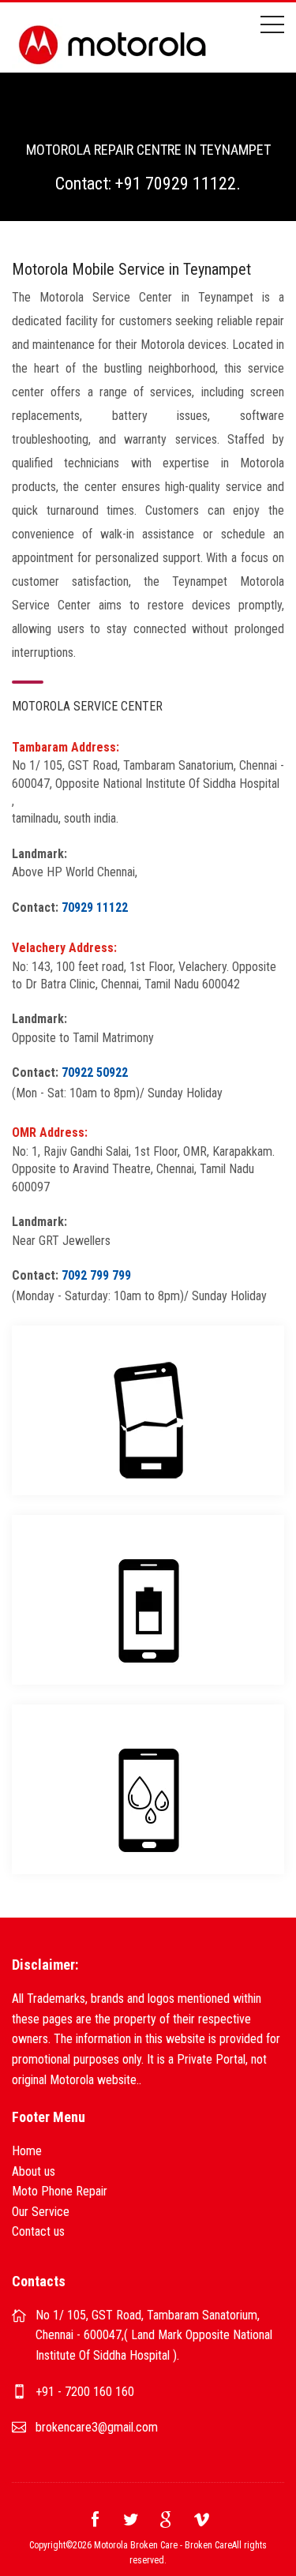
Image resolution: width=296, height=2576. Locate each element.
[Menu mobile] (272, 28)
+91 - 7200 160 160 (85, 2392)
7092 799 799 (96, 1275)
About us (34, 2171)
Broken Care (208, 2545)
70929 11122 (95, 907)
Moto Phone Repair (60, 2191)
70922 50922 (95, 1072)
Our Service (41, 2212)
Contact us (38, 2231)
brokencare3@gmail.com (97, 2427)
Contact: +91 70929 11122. (148, 184)
